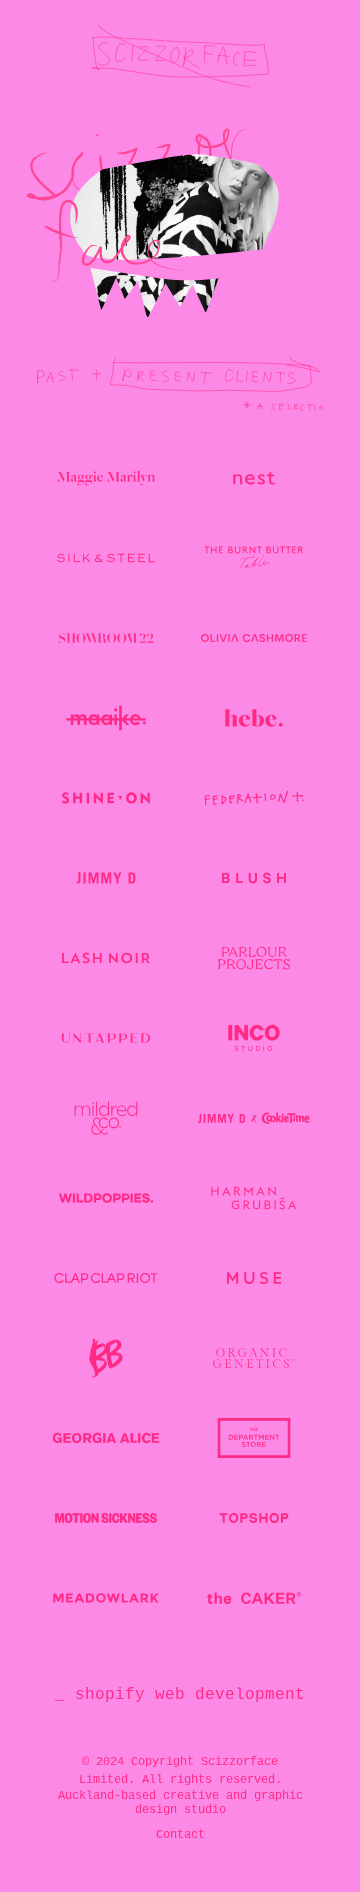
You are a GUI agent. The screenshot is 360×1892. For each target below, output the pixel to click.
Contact (180, 1835)
